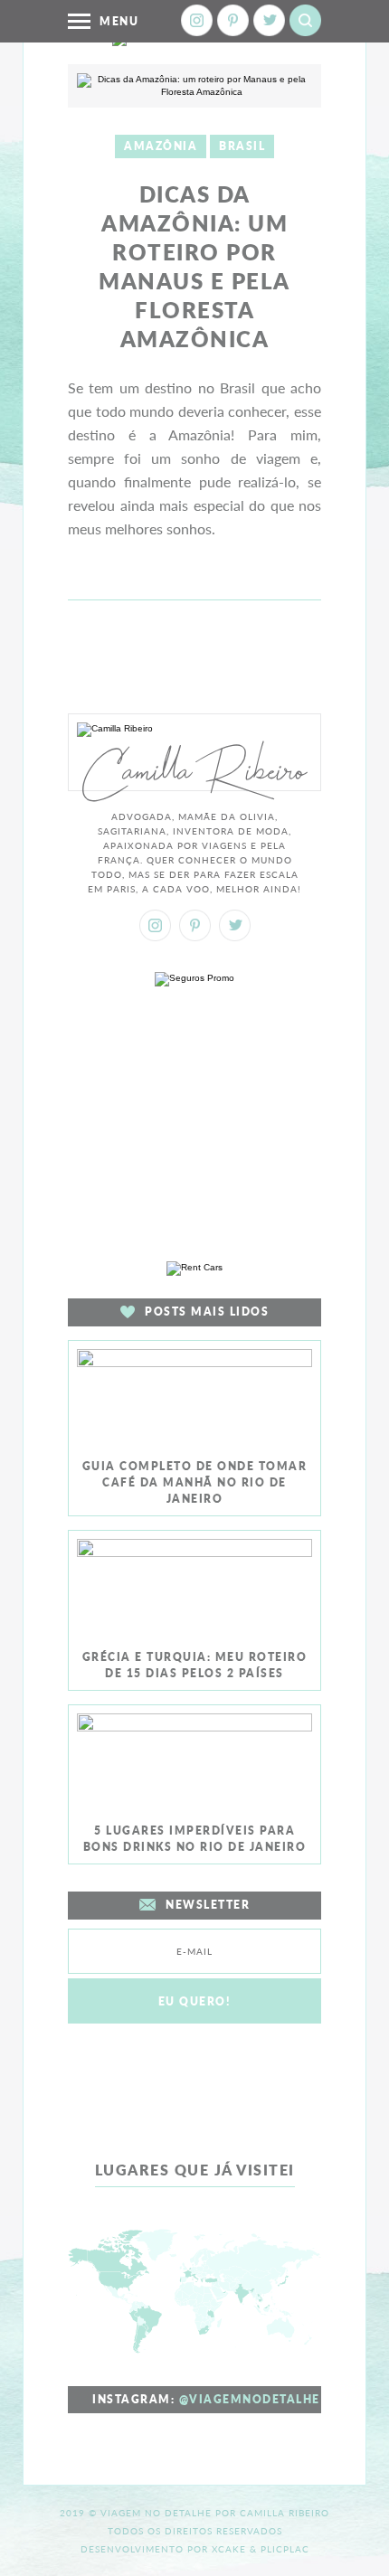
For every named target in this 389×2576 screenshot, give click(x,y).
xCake (229, 2549)
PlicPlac (285, 2549)
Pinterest (233, 20)
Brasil (242, 146)
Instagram (197, 20)
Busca (305, 20)
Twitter (269, 20)
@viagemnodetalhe (250, 2399)
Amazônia (161, 146)
